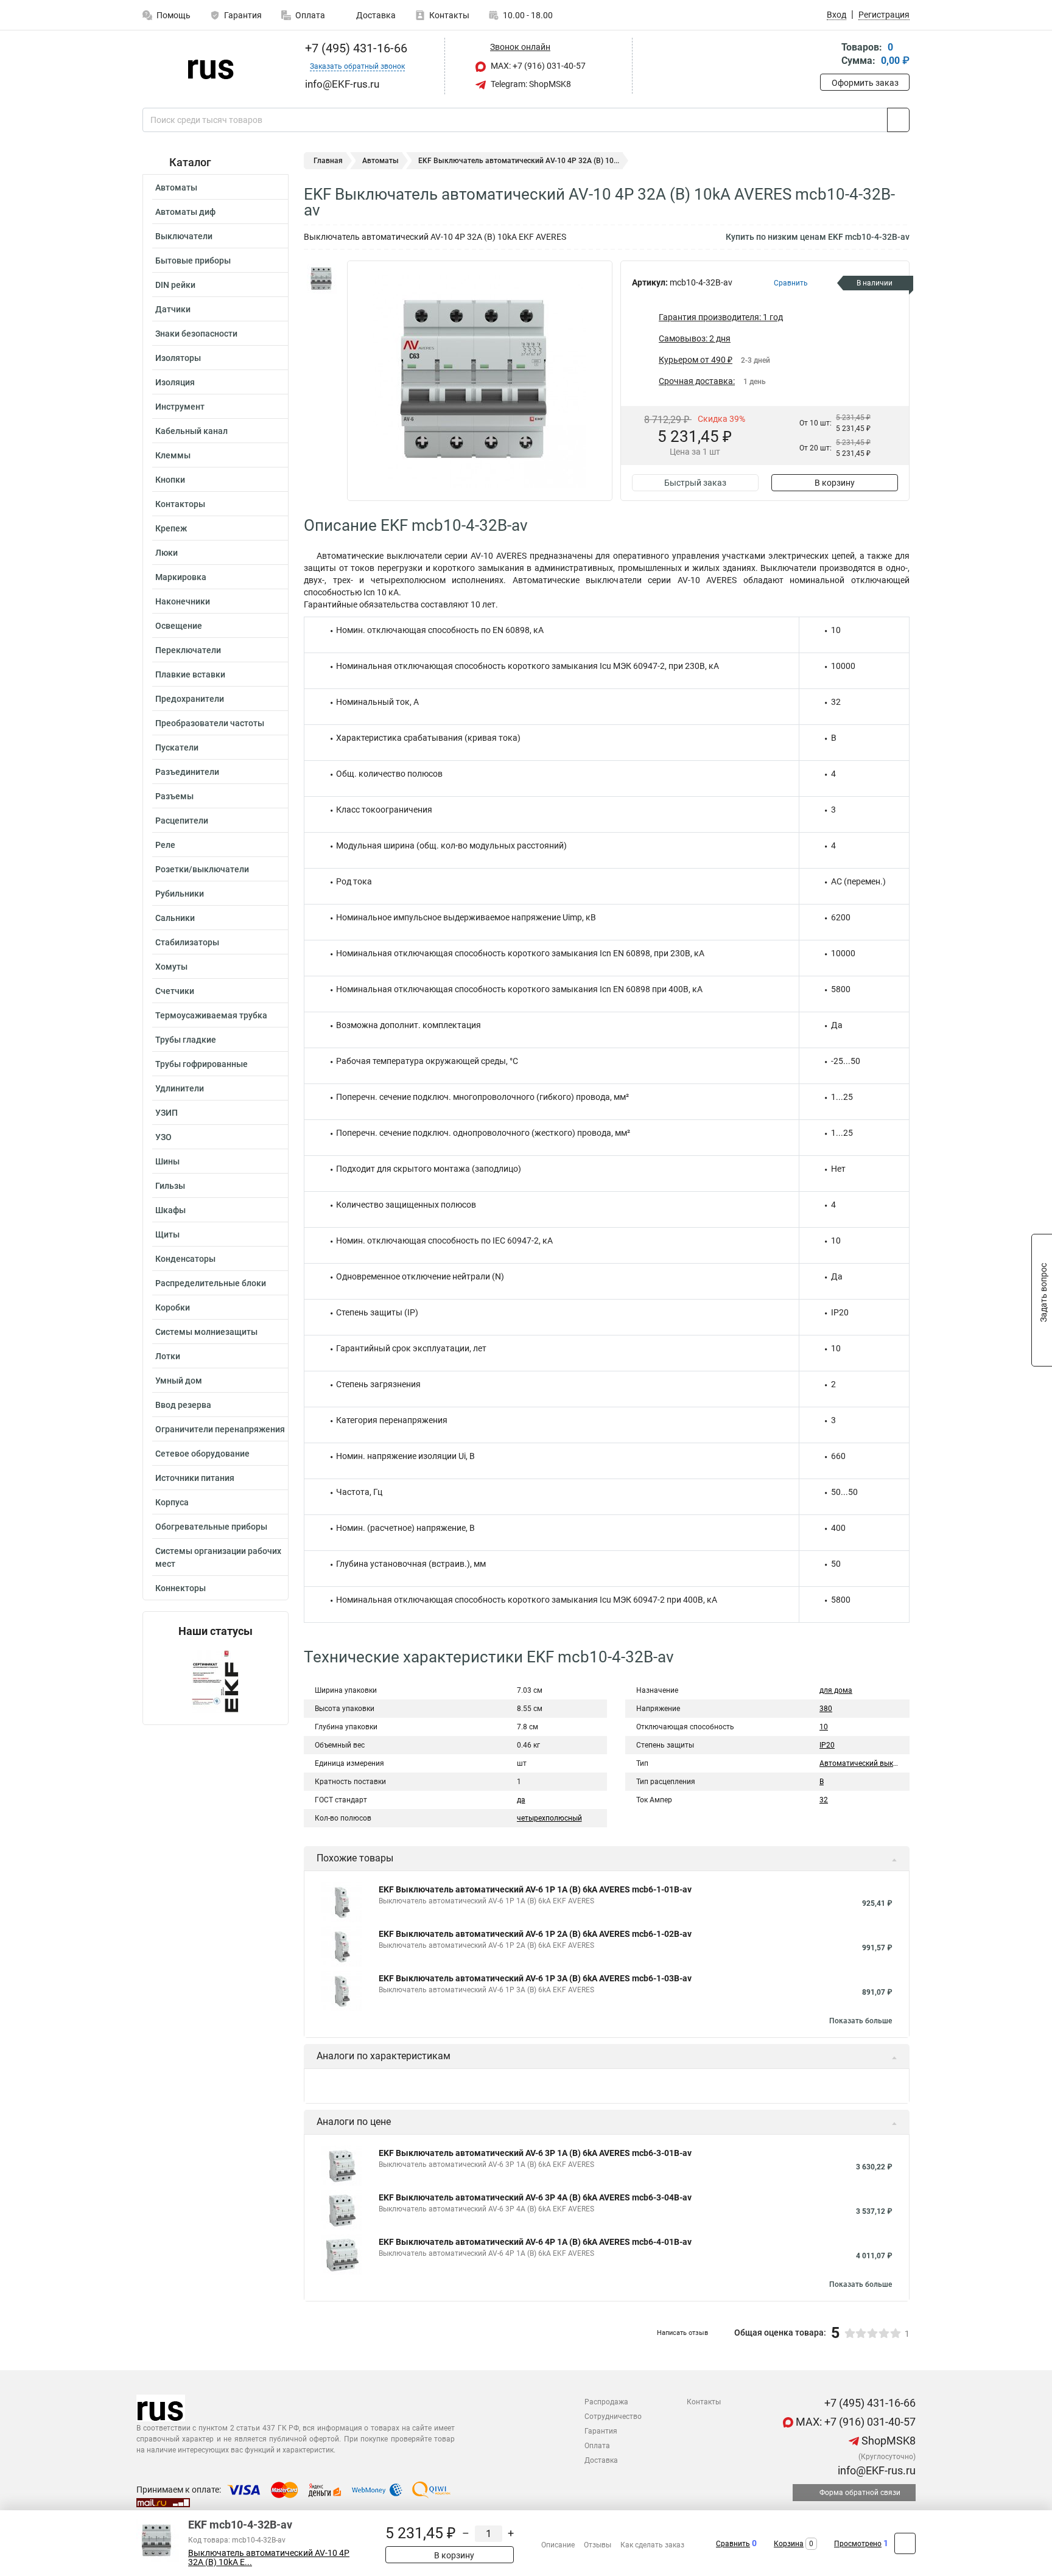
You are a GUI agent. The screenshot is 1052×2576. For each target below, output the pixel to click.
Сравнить (733, 2544)
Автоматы (176, 187)
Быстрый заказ (695, 483)
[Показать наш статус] (216, 1681)
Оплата (310, 15)
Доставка (375, 15)
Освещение (179, 626)
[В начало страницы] (905, 2543)
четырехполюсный (549, 1818)
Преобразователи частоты (210, 723)
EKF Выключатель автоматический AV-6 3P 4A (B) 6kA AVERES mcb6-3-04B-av (535, 2197)
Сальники (175, 918)
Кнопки (170, 480)
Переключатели (188, 650)
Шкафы (170, 1210)
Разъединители (187, 772)
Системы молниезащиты (206, 1332)
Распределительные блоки (211, 1283)
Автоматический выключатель (874, 1763)
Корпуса (172, 1502)
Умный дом (179, 1381)
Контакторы (180, 504)
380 (826, 1709)
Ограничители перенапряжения (220, 1429)
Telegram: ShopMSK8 (530, 84)
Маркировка (181, 577)
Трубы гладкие (186, 1040)
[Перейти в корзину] (829, 55)
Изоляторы (178, 358)
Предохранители (190, 699)
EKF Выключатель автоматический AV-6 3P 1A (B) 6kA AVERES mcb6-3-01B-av (535, 2153)
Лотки (168, 1356)
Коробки (173, 1307)
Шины (167, 1161)
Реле (165, 845)
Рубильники (180, 894)
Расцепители (182, 821)
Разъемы (174, 796)
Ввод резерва (183, 1405)
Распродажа (606, 2402)
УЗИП (167, 1113)
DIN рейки (175, 285)
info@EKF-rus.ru (875, 2470)
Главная (328, 161)
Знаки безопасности (196, 334)
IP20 (827, 1745)
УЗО (163, 1137)
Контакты (449, 15)
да (521, 1800)
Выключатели (184, 236)
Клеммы (173, 455)
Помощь (174, 15)
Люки (167, 553)
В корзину (835, 483)
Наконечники (183, 601)
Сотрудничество (613, 2417)
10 (824, 1727)
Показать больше (861, 2021)
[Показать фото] (322, 279)
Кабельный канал (191, 431)
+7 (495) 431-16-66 (355, 48)
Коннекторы (181, 1588)
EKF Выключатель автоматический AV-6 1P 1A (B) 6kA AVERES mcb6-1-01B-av (535, 1889)
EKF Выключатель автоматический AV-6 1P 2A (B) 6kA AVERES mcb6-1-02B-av (535, 1934)
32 (824, 1800)
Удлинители (180, 1088)
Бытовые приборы (193, 261)
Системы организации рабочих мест (218, 1557)
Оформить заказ (865, 83)
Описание (558, 2545)
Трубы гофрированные (202, 1064)
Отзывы (598, 2545)
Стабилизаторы (187, 942)
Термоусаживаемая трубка (211, 1015)
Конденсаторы (185, 1259)
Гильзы (170, 1186)
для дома (836, 1690)
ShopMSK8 (887, 2441)
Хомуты (171, 967)
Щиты (167, 1234)
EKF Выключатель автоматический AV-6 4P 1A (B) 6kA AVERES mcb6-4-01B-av (535, 2242)
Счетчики (175, 991)
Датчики (173, 309)
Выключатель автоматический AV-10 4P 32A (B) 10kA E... (269, 2558)
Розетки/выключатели (202, 869)
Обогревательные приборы (211, 1527)
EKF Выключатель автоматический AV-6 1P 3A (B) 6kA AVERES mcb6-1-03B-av (535, 1978)
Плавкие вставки (190, 674)
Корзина (789, 2544)
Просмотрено (858, 2544)
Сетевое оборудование (202, 1454)
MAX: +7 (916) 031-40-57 (537, 66)
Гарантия (243, 15)
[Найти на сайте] (898, 120)
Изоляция (175, 382)
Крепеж (171, 528)
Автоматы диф (185, 212)
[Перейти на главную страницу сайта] (211, 66)
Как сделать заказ (652, 2545)
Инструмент (180, 407)
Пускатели (177, 747)
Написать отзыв (682, 2333)
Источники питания (195, 1478)
